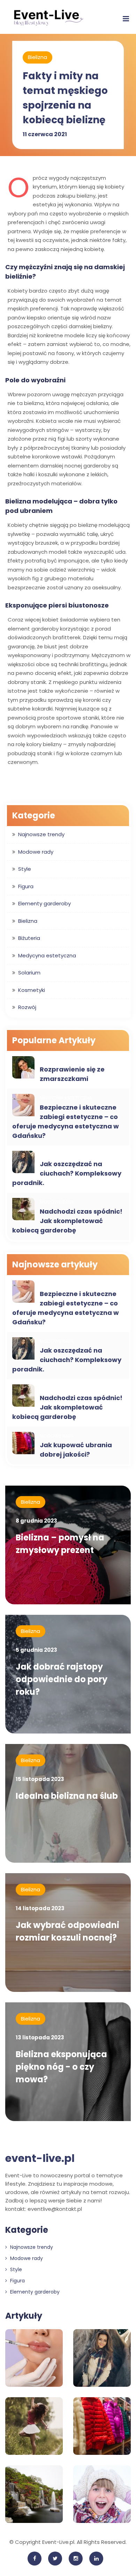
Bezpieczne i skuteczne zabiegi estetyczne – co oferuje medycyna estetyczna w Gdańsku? (66, 1121)
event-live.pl (40, 2158)
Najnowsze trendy (41, 834)
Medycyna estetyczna (47, 955)
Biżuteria (29, 938)
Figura (26, 886)
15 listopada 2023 (40, 1779)
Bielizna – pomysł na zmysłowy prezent (60, 1544)
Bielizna (37, 57)
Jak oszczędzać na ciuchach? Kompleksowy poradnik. (67, 1173)
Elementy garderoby (44, 903)
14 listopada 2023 (40, 1908)
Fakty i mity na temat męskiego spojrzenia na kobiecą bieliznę (65, 98)
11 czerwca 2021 (45, 134)
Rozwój (27, 1007)
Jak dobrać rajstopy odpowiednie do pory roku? (62, 1679)
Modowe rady (36, 852)
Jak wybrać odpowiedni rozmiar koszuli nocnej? (67, 1931)
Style (25, 869)
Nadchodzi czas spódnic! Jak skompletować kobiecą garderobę (67, 1221)
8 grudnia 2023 (36, 1521)
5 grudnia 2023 (36, 1650)
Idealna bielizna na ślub (67, 1796)
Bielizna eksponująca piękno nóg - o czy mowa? (61, 2067)
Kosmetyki (32, 990)
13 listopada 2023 (40, 2037)
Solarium (29, 973)
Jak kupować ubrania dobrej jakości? (76, 1450)
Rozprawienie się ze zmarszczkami (72, 1074)
